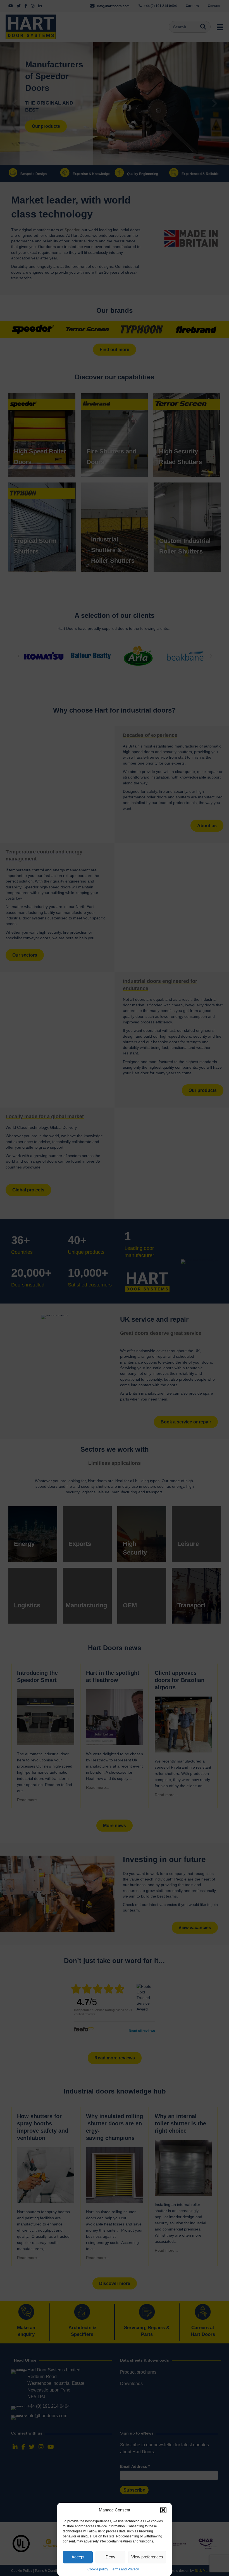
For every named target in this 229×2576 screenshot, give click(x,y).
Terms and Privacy (125, 2569)
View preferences (147, 2557)
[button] (163, 2510)
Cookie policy (98, 2569)
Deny (110, 2557)
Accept (78, 2557)
